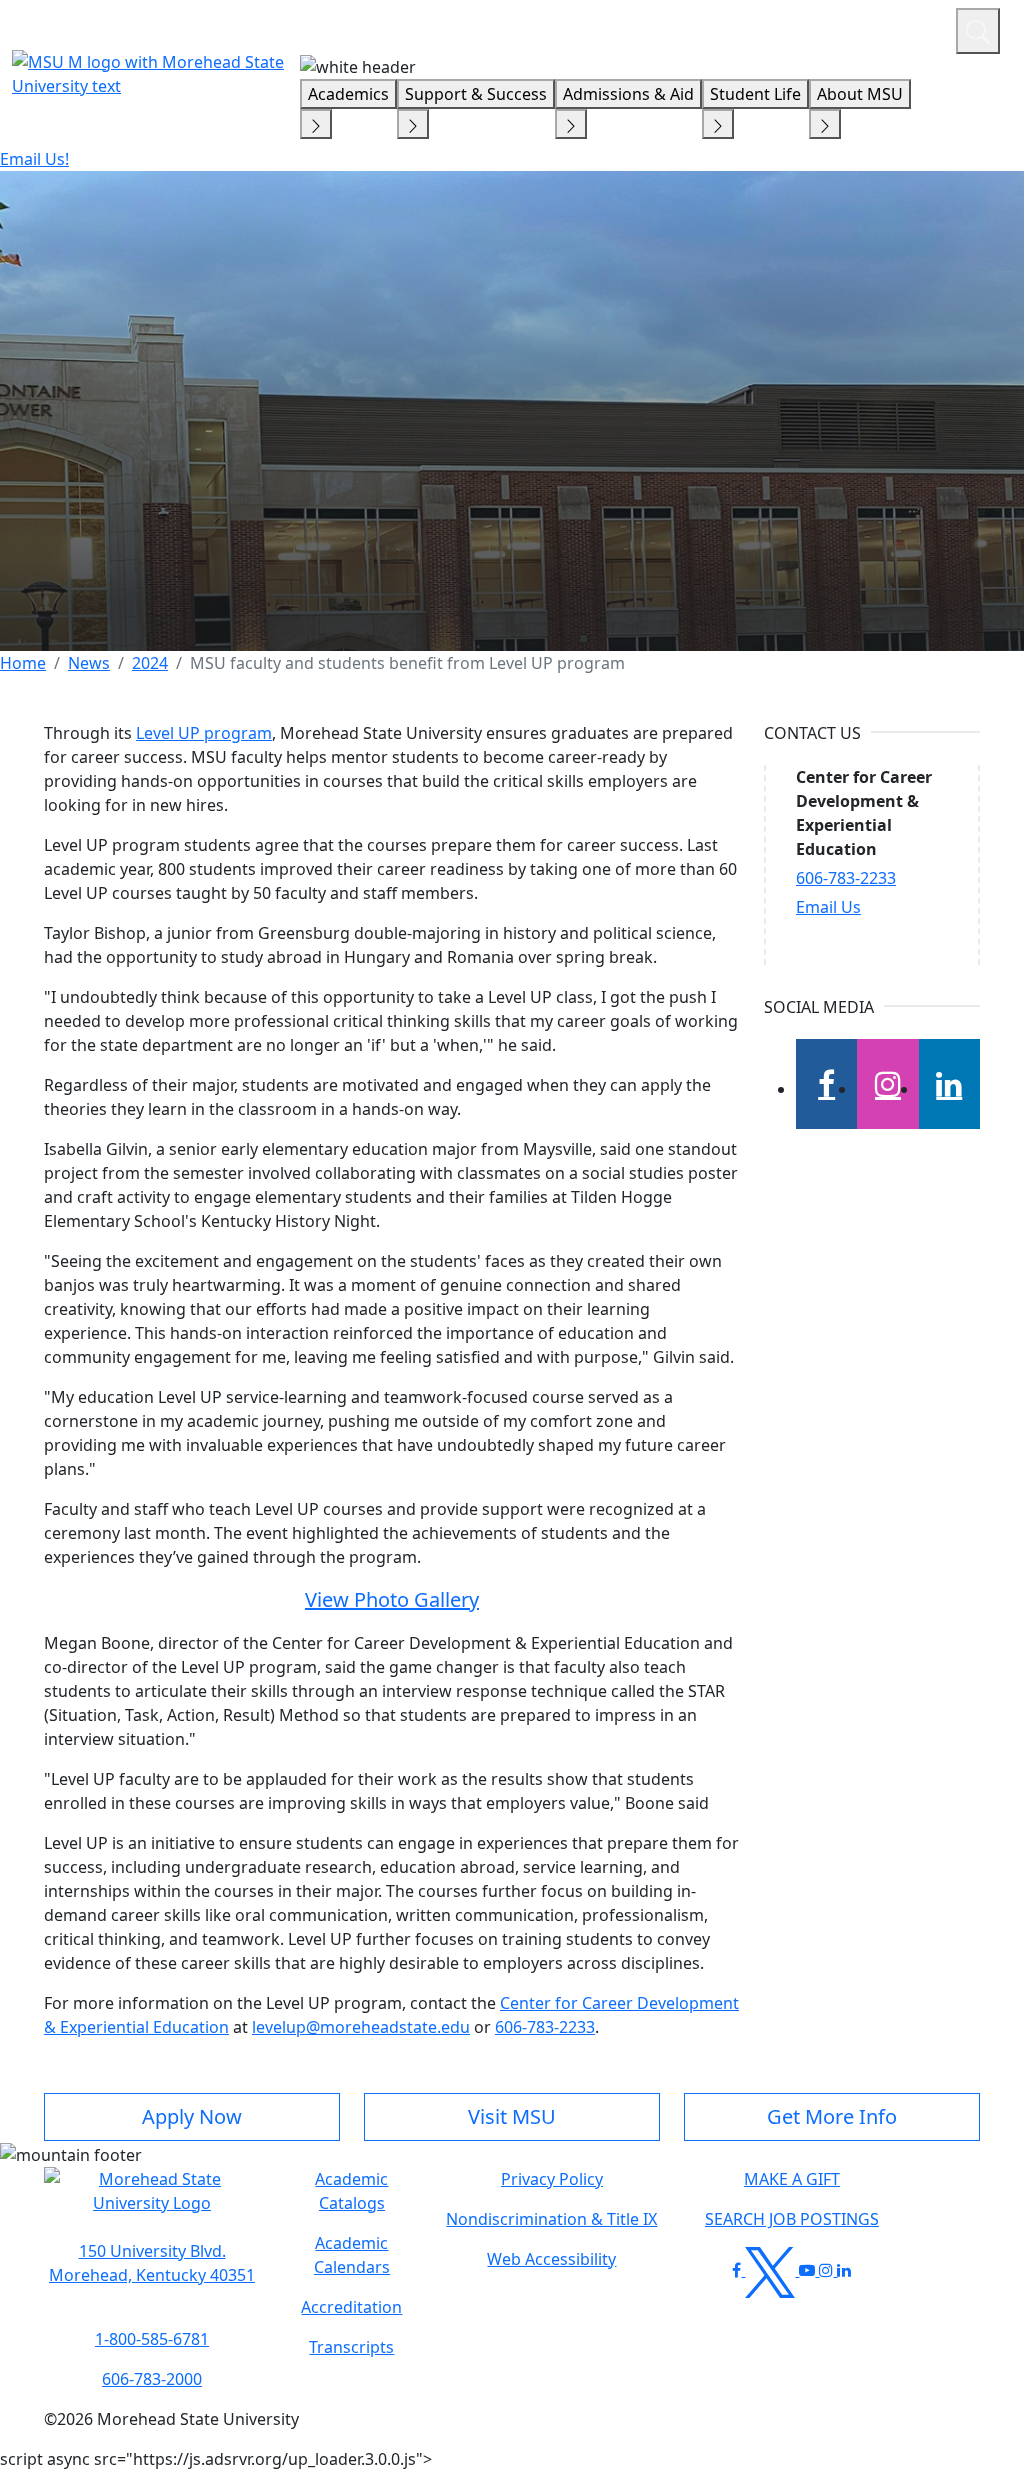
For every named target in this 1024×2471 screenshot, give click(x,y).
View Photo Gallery (392, 1599)
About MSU (860, 94)
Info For (559, 28)
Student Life (755, 94)
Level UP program (204, 733)
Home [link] (23, 663)
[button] (152, 2201)
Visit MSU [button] (512, 2116)
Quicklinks (680, 28)
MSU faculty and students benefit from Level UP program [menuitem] (407, 663)
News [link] (89, 663)
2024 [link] (150, 663)
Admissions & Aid (628, 94)
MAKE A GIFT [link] (792, 2179)
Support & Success (476, 94)
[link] (152, 2263)
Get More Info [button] (832, 2116)
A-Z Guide (806, 28)
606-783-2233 (545, 2027)
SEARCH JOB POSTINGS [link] (792, 2219)
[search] (978, 31)
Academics (348, 94)
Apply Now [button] (192, 2116)
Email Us (828, 907)
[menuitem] (23, 663)
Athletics (903, 28)
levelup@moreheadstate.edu (361, 2027)
